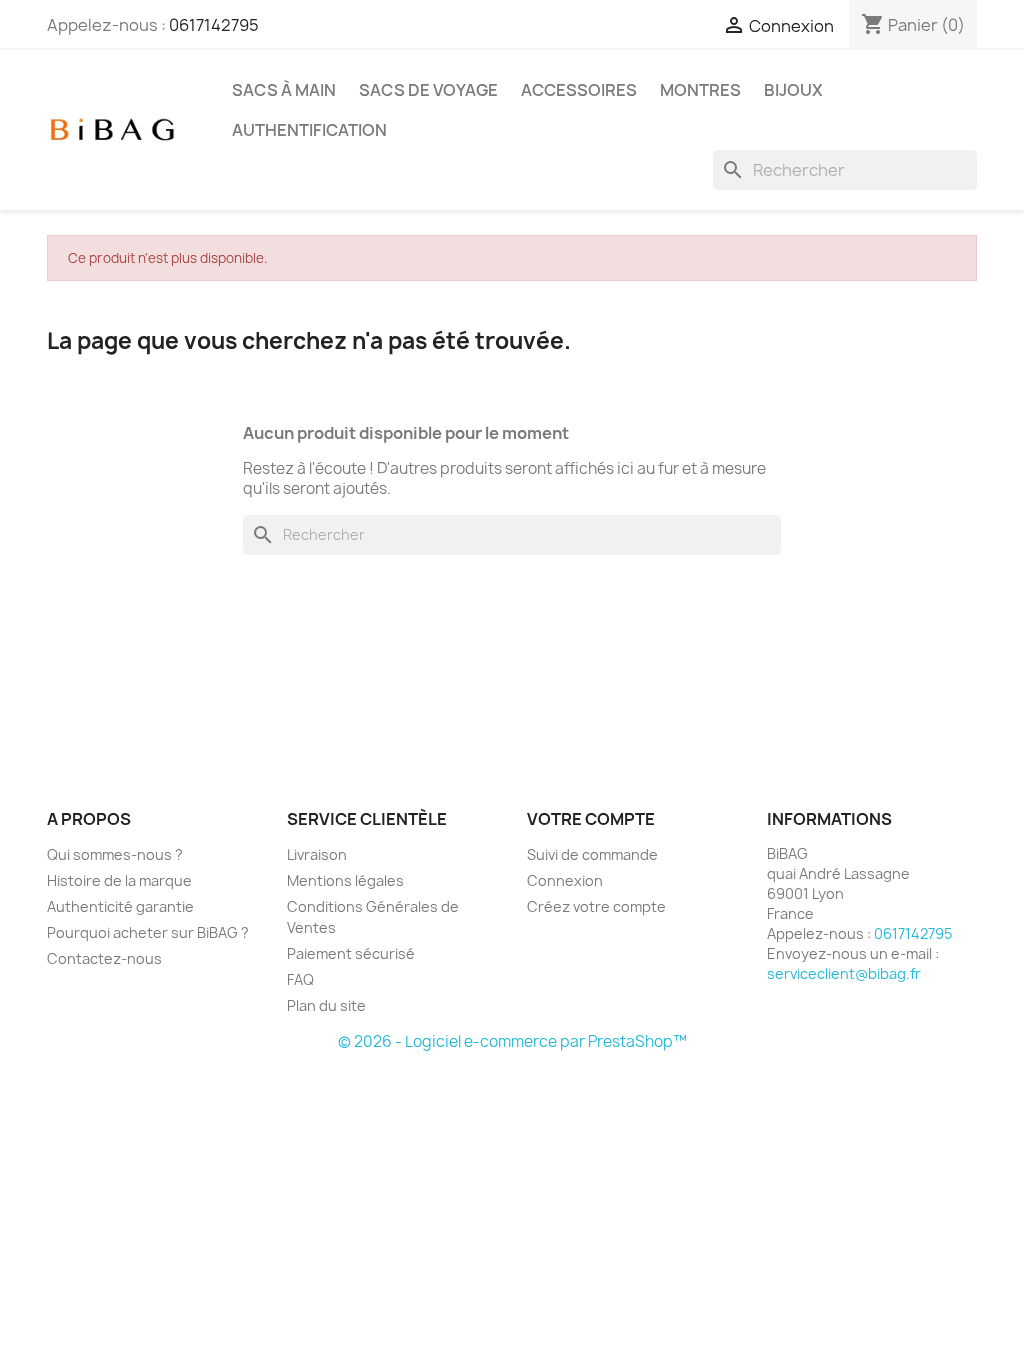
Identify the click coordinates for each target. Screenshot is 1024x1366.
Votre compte (591, 819)
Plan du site (326, 1005)
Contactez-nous (104, 958)
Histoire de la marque (119, 880)
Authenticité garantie (120, 906)
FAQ (300, 979)
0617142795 (214, 25)
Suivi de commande (592, 854)
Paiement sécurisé (351, 953)
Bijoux (793, 90)
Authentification (309, 130)
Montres (700, 90)
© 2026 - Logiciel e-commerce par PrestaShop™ (512, 1041)
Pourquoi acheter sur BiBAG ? (148, 932)
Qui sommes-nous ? (115, 854)
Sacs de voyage (428, 90)
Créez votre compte (596, 906)
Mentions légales (345, 880)
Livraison (317, 854)
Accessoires (579, 90)
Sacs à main (284, 90)
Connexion (565, 880)
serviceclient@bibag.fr (844, 973)
